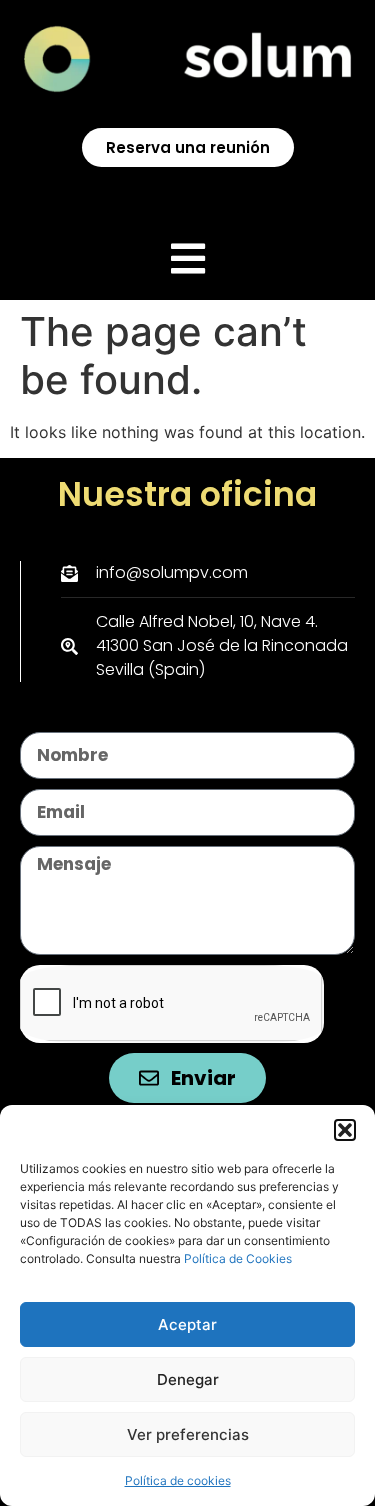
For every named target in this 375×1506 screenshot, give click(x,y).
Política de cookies (178, 1480)
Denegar (188, 1379)
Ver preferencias (188, 1434)
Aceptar (187, 1324)
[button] (345, 1130)
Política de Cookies (236, 1258)
